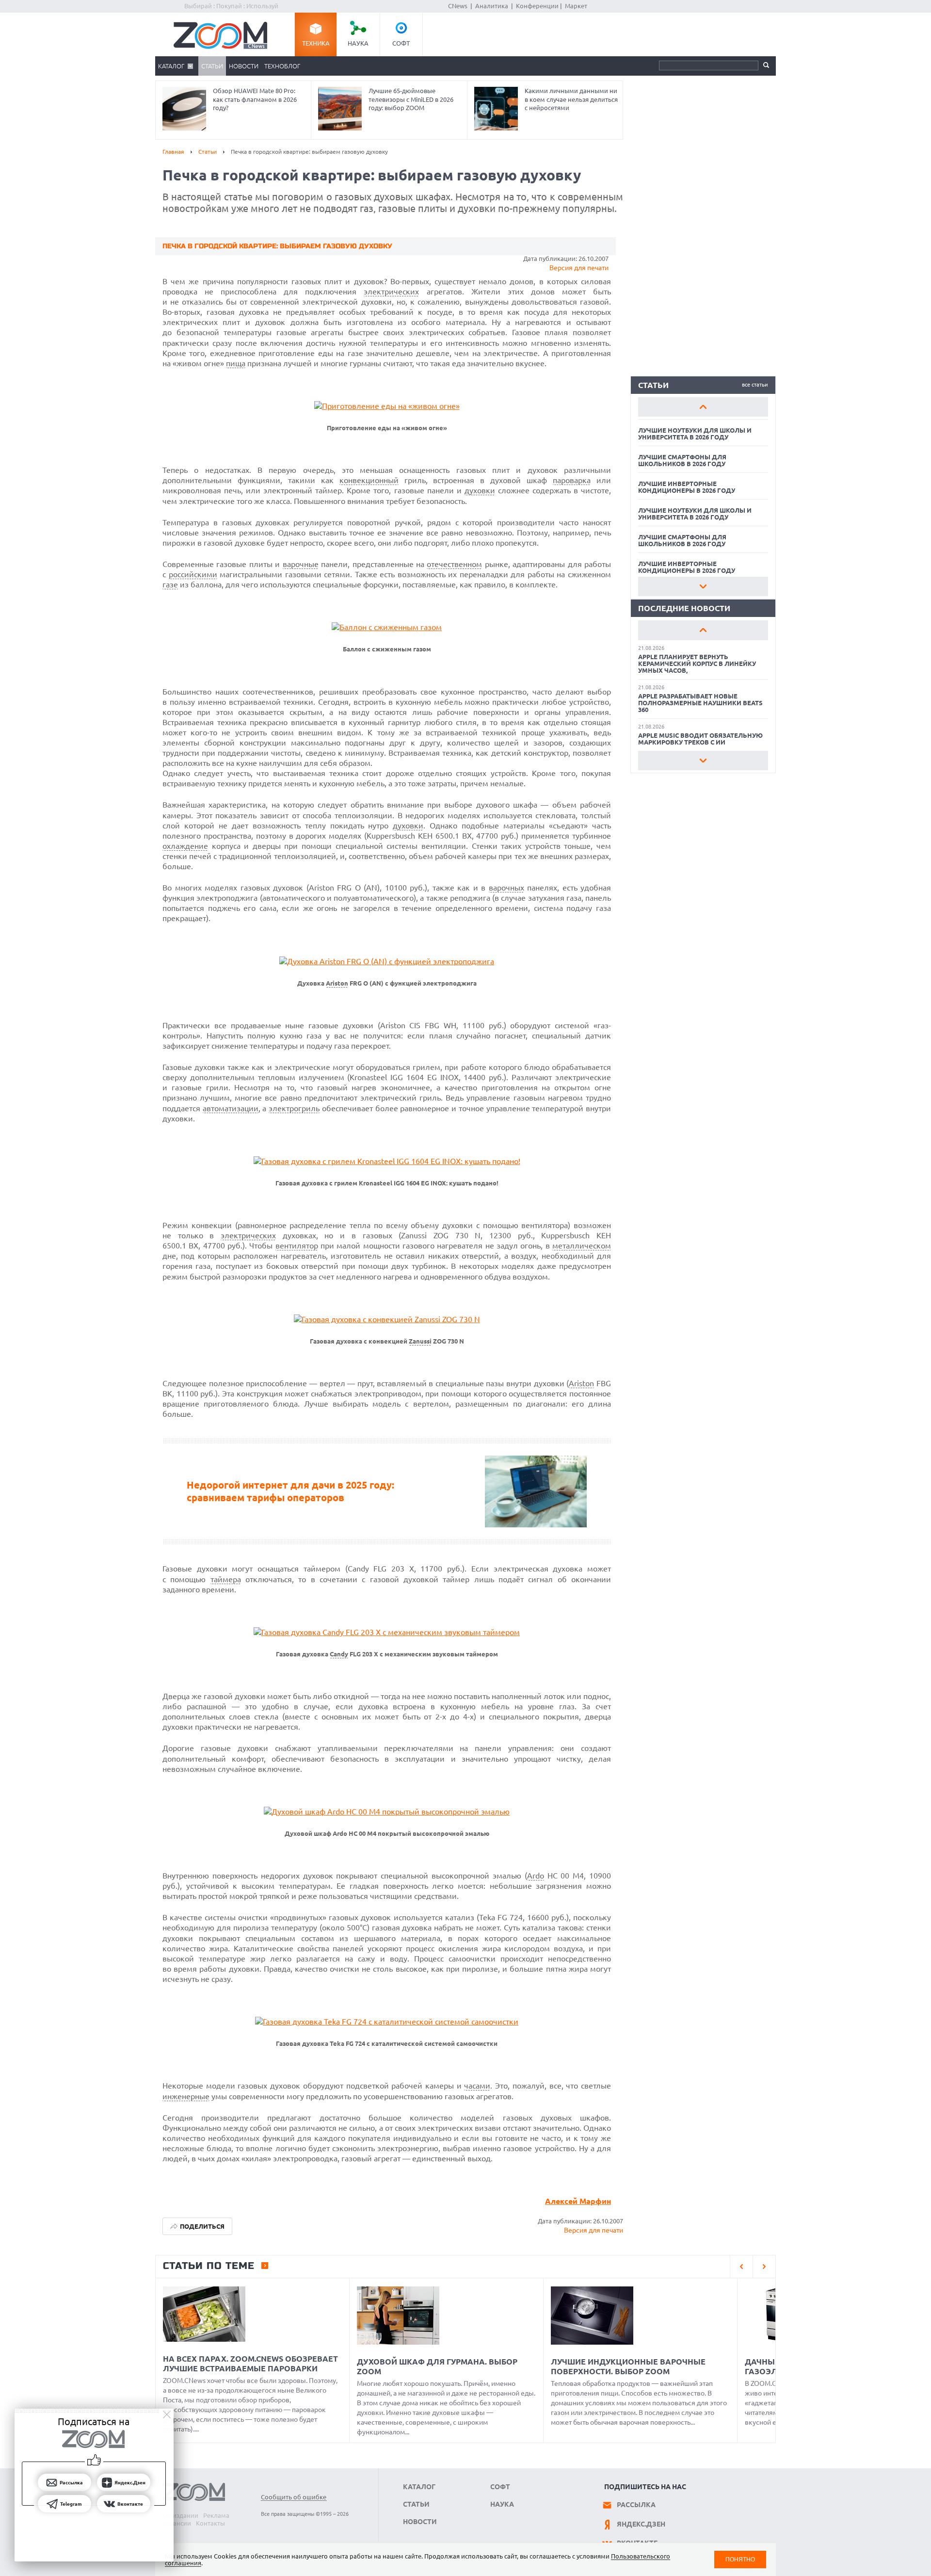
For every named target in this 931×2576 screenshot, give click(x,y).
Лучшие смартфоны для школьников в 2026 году (682, 460)
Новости (244, 66)
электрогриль (294, 1108)
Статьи (212, 66)
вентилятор (297, 1246)
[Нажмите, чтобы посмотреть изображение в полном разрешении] (387, 406)
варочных (506, 888)
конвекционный (369, 480)
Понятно (740, 2559)
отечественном (454, 564)
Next (703, 586)
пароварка (572, 480)
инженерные (186, 2096)
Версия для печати (579, 268)
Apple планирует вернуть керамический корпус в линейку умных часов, (697, 664)
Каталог (171, 66)
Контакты (210, 2523)
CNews (458, 6)
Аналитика (492, 6)
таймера (226, 1579)
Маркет (576, 6)
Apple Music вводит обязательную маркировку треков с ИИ (700, 739)
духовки (480, 490)
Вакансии (177, 2523)
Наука (358, 43)
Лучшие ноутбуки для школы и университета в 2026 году (695, 434)
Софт (401, 43)
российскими (193, 574)
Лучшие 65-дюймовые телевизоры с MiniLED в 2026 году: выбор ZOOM (411, 99)
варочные (301, 564)
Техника (316, 43)
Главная (173, 152)
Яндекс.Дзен (641, 2524)
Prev (703, 407)
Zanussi (420, 1341)
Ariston (337, 983)
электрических (391, 292)
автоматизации (231, 1108)
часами (477, 2086)
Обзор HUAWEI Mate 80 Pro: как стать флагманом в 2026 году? (255, 99)
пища (236, 363)
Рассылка (636, 2505)
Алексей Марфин (578, 2201)
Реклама (216, 2515)
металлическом (582, 1246)
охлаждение (185, 846)
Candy (339, 1654)
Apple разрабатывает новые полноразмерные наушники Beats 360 (700, 703)
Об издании (180, 2515)
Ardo (536, 1876)
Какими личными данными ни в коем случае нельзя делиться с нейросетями (571, 99)
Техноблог (282, 66)
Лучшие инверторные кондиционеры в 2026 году (687, 487)
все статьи (755, 385)
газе (170, 584)
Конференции (537, 6)
